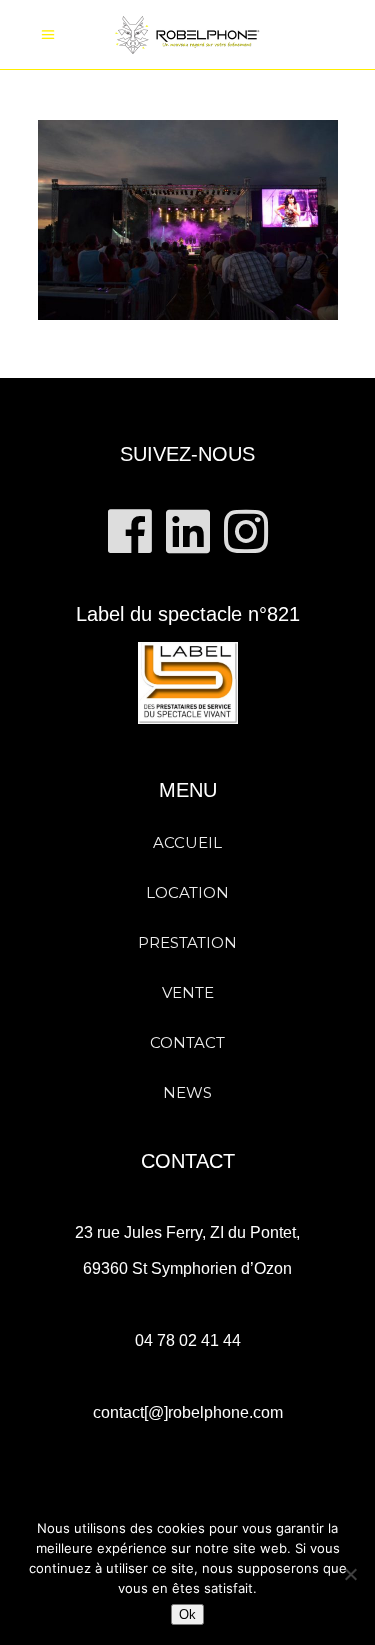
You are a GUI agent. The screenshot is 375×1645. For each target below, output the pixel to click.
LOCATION (187, 892)
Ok (187, 1614)
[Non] (350, 1574)
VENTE (188, 992)
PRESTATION (187, 942)
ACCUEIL (187, 842)
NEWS (187, 1092)
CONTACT (187, 1042)
